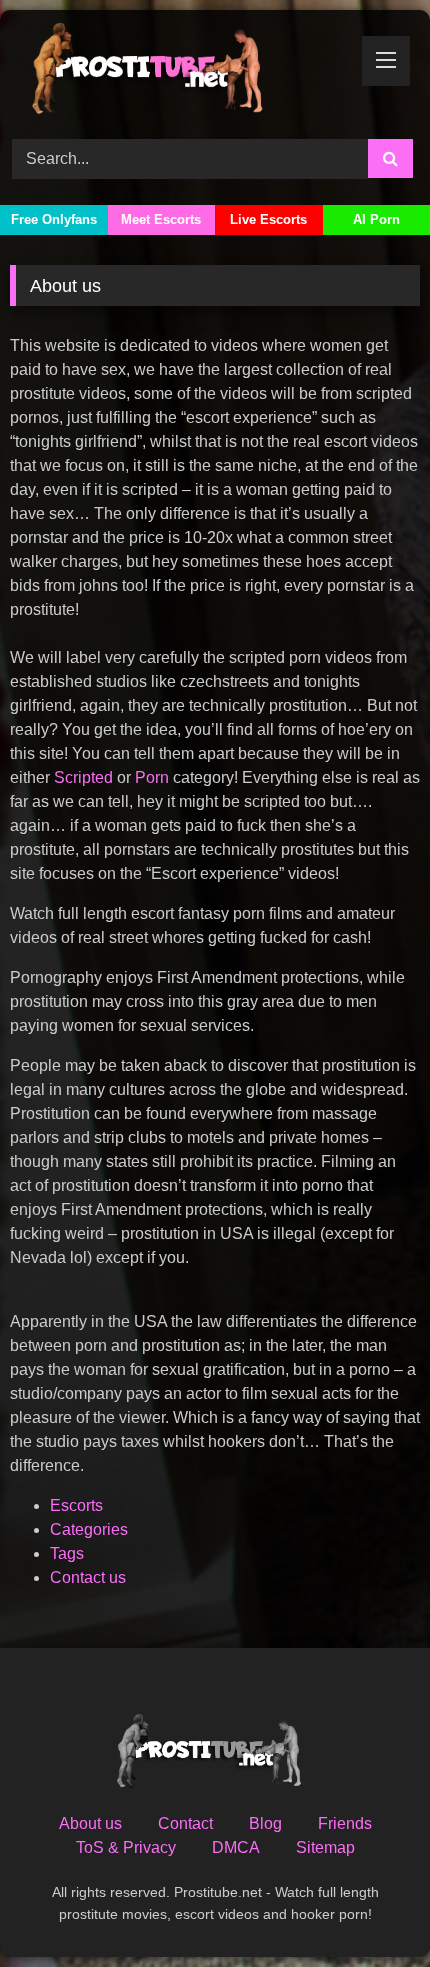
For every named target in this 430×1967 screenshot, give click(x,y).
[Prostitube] (176, 71)
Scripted (85, 777)
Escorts (76, 1505)
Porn (154, 777)
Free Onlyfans (54, 219)
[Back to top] (368, 1907)
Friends (345, 1823)
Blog (265, 1823)
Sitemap (325, 1847)
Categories (89, 1529)
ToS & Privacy (126, 1847)
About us (90, 1823)
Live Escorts (268, 219)
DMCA (236, 1847)
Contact (185, 1823)
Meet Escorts (161, 219)
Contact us (88, 1577)
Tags (67, 1553)
